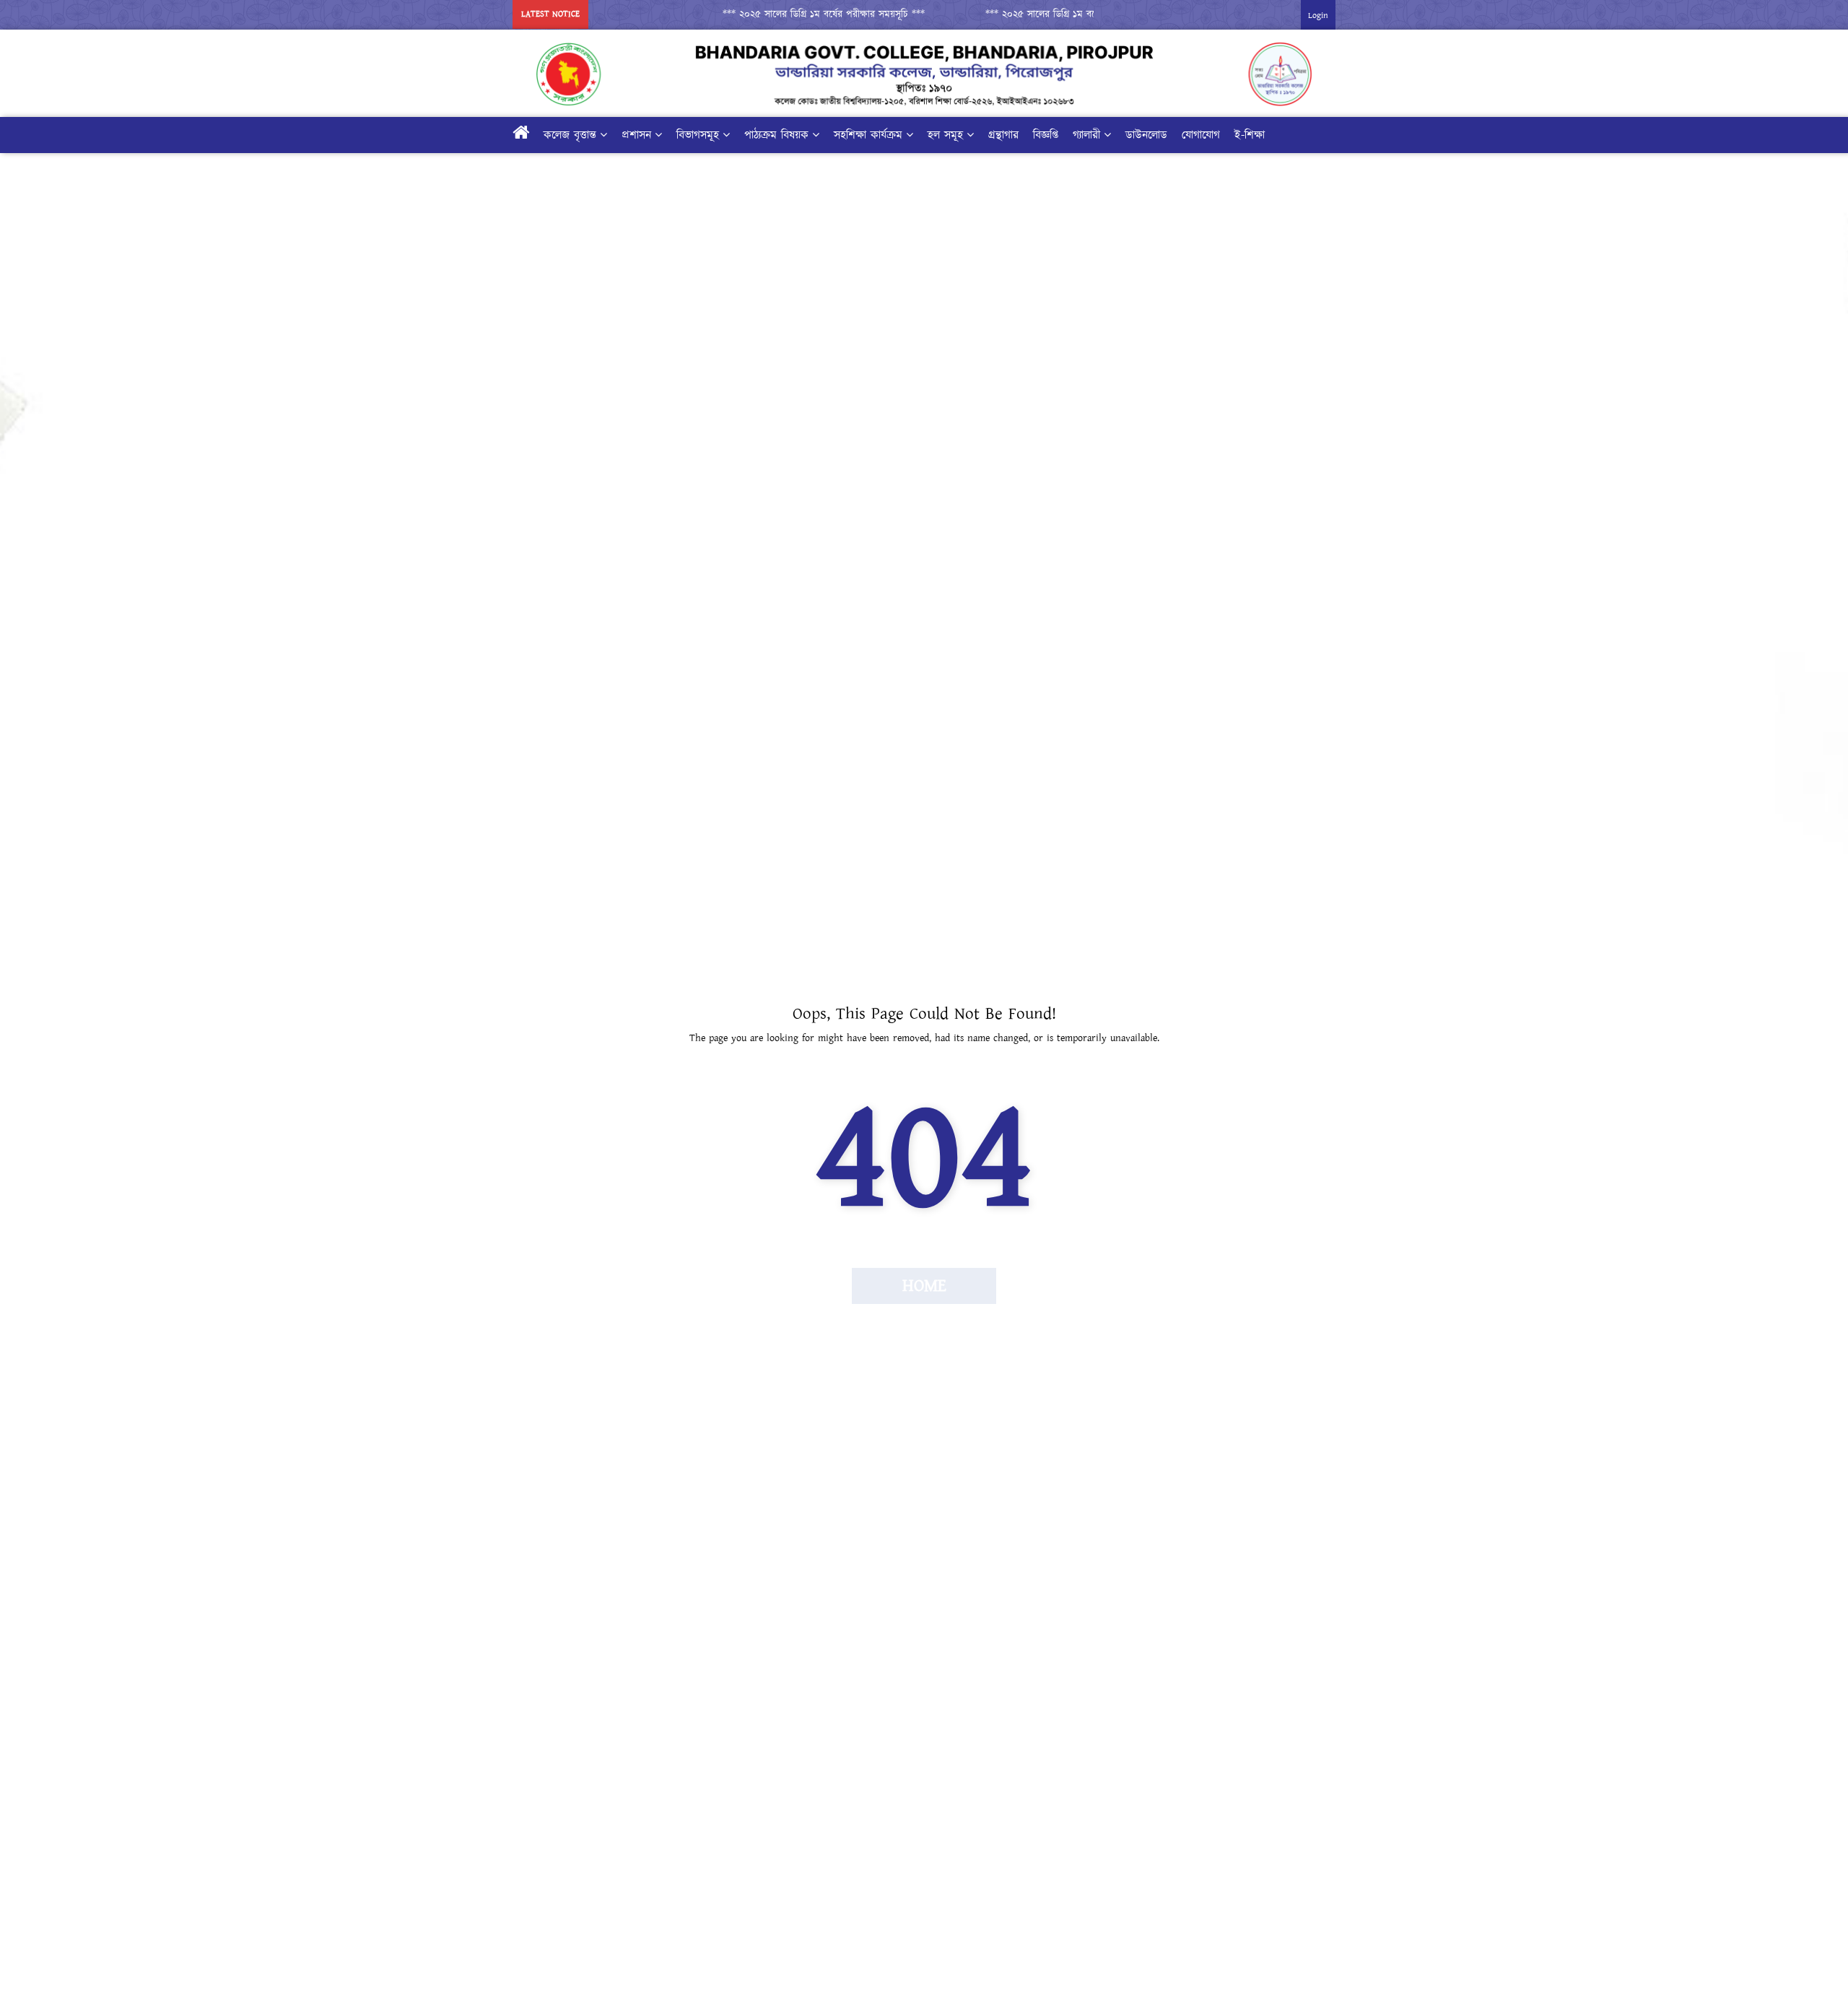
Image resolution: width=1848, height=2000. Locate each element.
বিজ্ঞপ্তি (1046, 135)
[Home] (521, 135)
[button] (790, 14)
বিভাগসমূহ (698, 135)
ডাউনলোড (1146, 135)
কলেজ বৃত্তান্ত (570, 135)
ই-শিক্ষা (1250, 135)
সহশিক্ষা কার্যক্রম (868, 135)
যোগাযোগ (1201, 135)
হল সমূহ (945, 135)
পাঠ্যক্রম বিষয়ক (776, 135)
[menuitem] (896, 135)
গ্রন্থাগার (1003, 135)
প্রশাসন (636, 135)
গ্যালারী (1086, 135)
